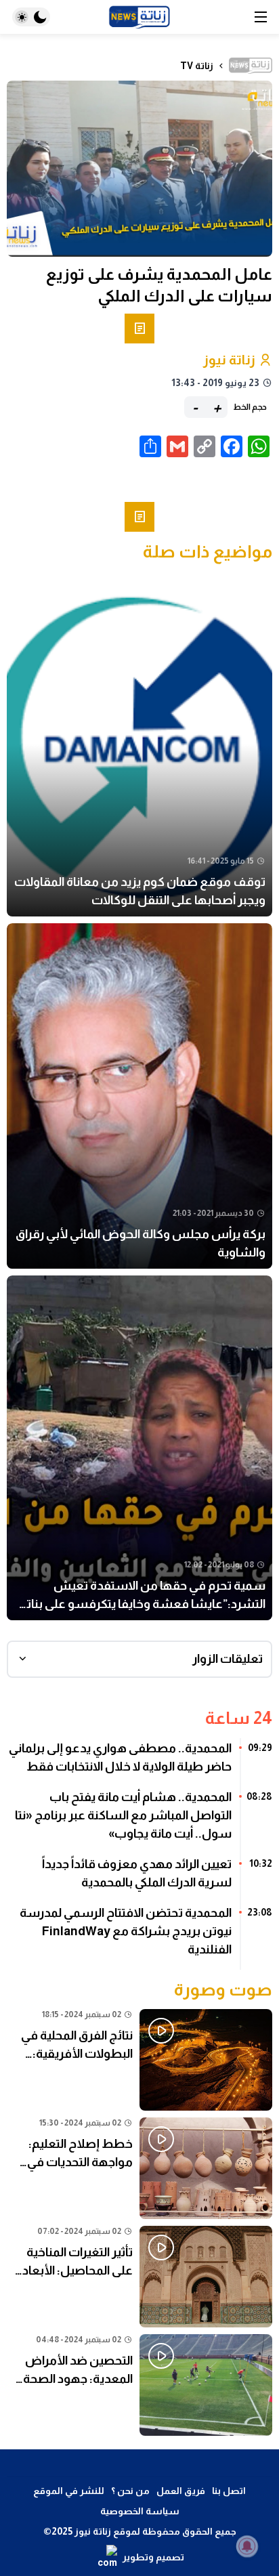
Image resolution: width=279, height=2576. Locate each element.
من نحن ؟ (130, 2491)
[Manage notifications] (247, 2546)
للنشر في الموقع (69, 2491)
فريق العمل (181, 2491)
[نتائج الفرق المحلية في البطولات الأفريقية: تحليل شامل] (139, 2060)
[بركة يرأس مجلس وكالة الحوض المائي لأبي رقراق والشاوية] (139, 1096)
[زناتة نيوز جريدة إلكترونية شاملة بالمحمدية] (139, 17)
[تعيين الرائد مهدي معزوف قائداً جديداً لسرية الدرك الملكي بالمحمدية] (139, 1878)
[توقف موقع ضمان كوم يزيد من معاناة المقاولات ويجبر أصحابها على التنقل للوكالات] (139, 744)
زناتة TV (197, 66)
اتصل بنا (229, 2491)
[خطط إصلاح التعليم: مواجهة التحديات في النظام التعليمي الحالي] (139, 2168)
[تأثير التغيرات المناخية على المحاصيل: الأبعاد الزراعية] (139, 2277)
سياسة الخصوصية (140, 2511)
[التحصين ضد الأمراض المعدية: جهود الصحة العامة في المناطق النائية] (139, 2385)
